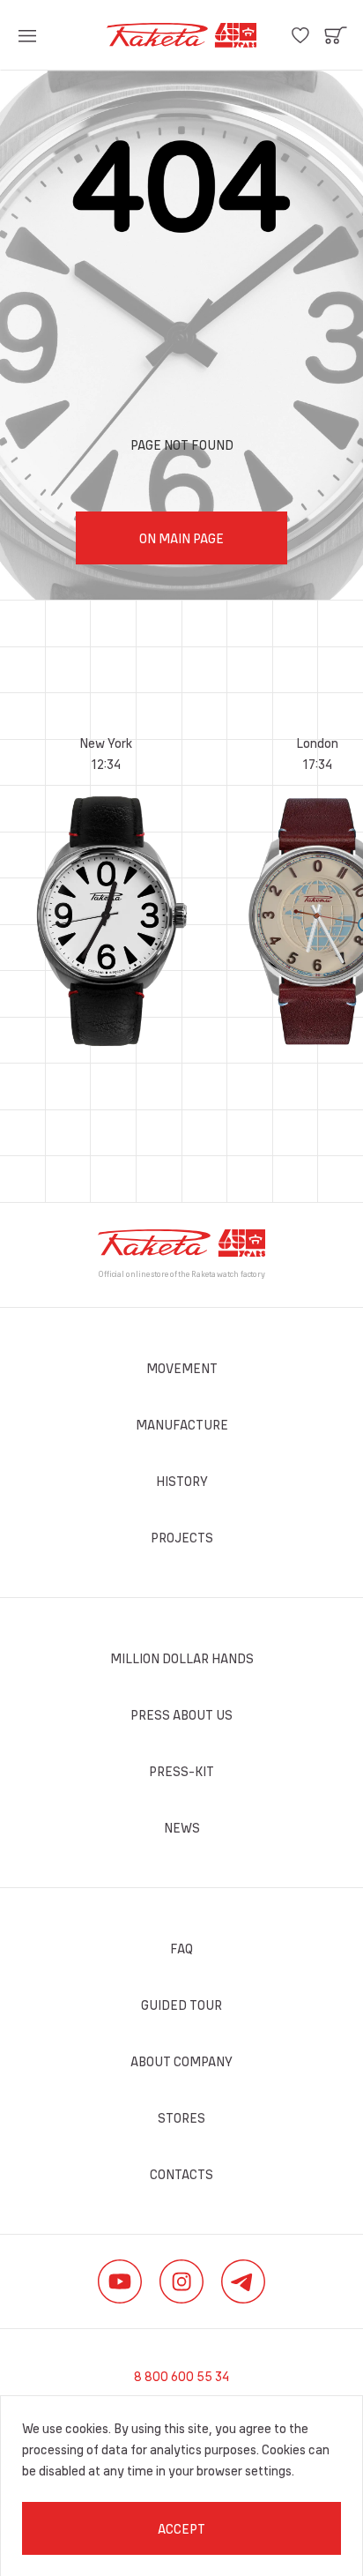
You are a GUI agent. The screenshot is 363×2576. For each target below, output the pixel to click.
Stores (181, 2117)
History (182, 1481)
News (182, 1827)
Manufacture (182, 1424)
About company (181, 2061)
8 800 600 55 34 (181, 2376)
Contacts (181, 2174)
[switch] (27, 35)
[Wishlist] (300, 35)
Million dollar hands (182, 1658)
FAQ (181, 1948)
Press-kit (181, 1771)
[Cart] (336, 35)
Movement (182, 1368)
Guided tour (181, 2005)
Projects (182, 1537)
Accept (181, 2528)
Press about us (181, 1714)
